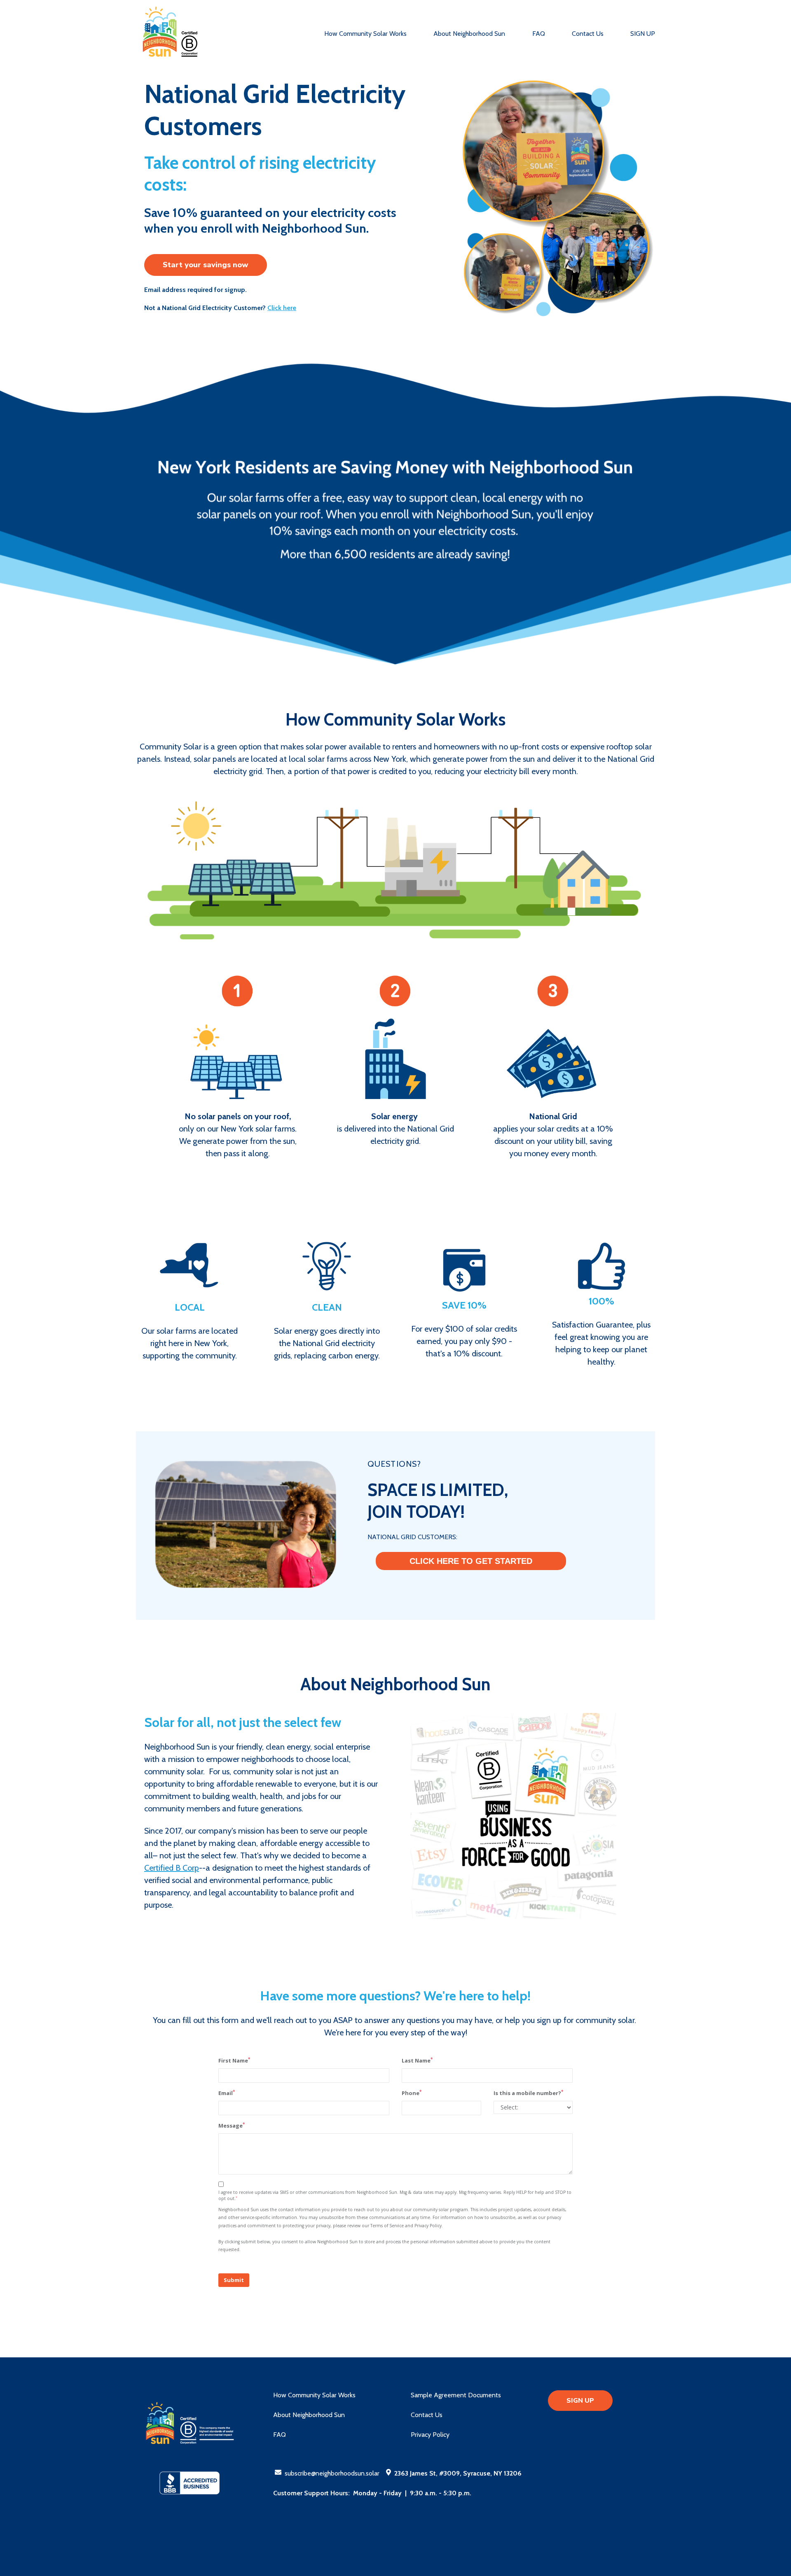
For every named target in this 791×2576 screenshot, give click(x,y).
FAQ (539, 34)
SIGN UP (643, 34)
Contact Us (588, 34)
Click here (282, 308)
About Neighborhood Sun (469, 34)
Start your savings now (206, 265)
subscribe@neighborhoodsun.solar (332, 2473)
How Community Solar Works (365, 34)
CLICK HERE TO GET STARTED (471, 1561)
